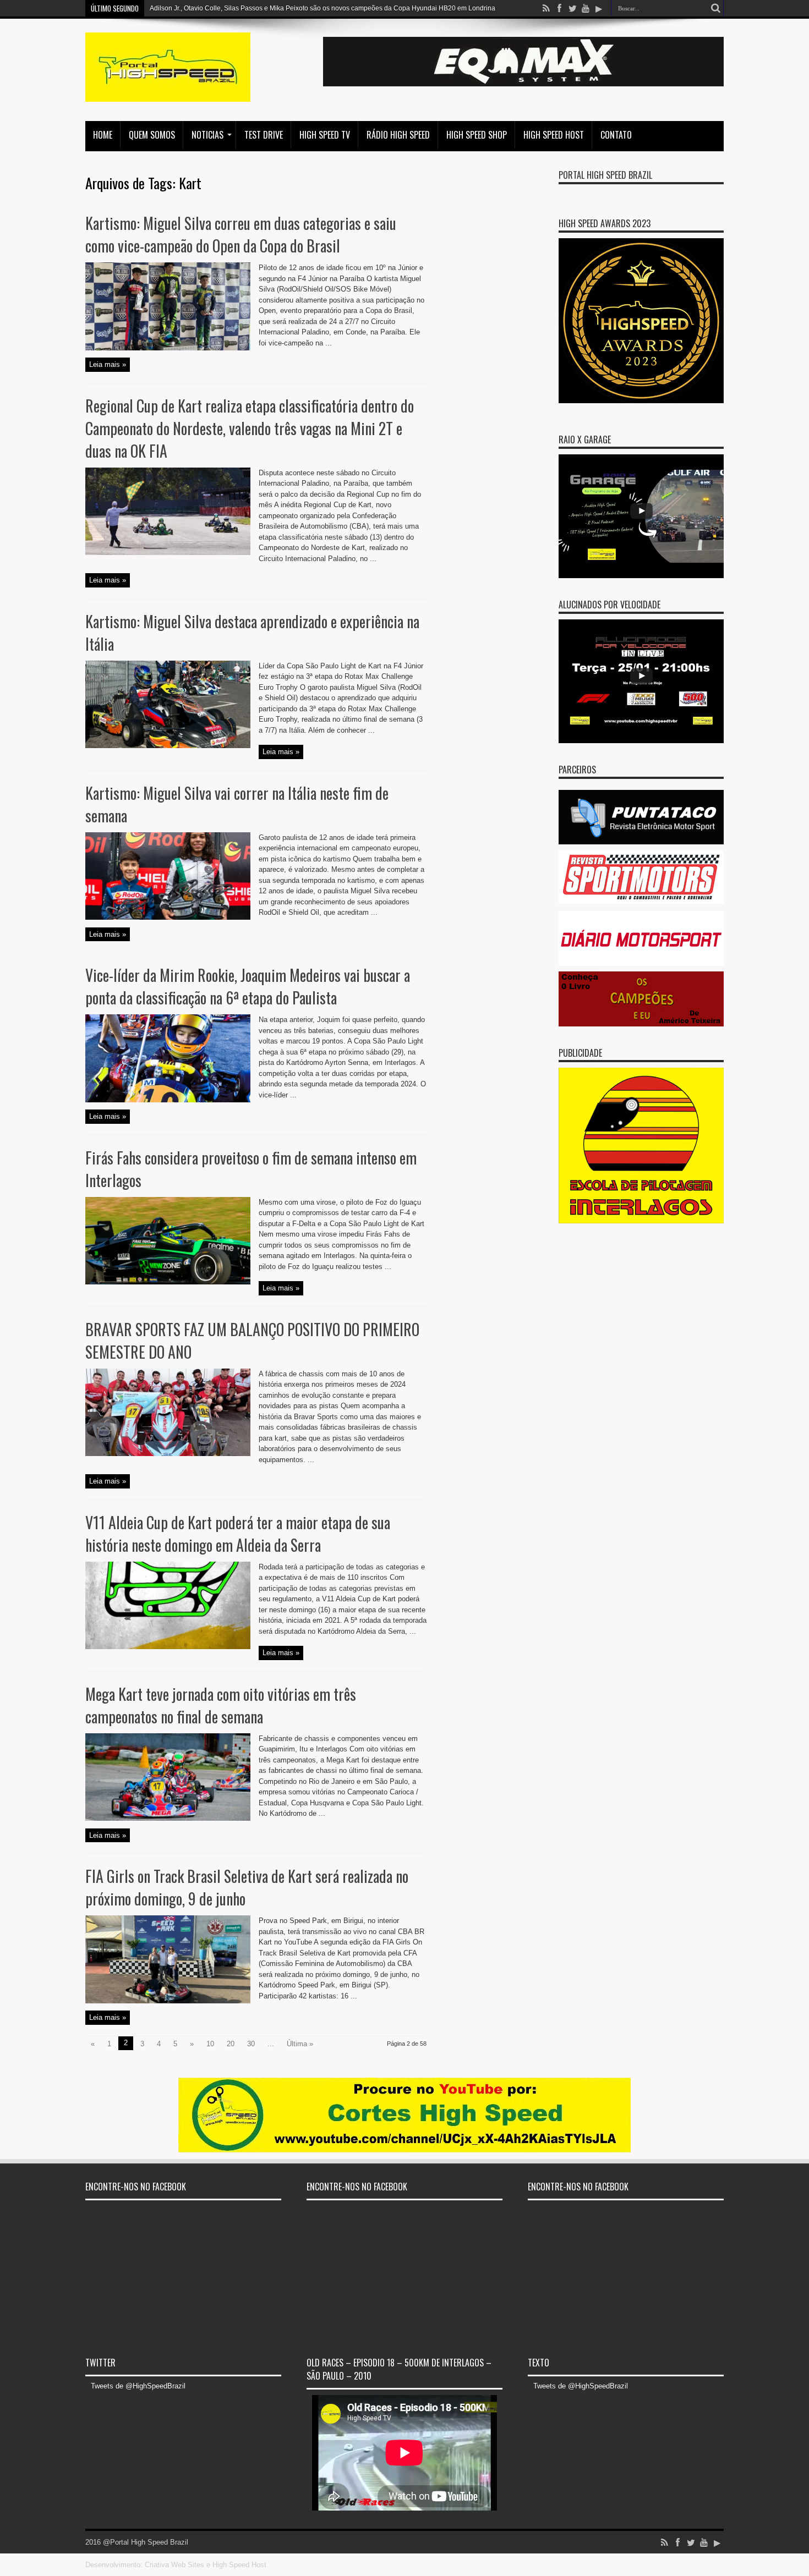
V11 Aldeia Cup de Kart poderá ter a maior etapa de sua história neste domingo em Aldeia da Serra (238, 1534)
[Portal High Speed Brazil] (168, 94)
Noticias (207, 135)
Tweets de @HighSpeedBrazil (138, 2386)
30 (251, 2044)
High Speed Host (554, 135)
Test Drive (264, 135)
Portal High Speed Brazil (605, 175)
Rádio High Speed (398, 135)
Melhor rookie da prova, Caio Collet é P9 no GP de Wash (235, 8)
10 (210, 2044)
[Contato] (523, 84)
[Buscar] (715, 8)
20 (231, 2044)
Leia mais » (108, 364)
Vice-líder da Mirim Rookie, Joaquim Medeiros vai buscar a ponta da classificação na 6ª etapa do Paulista (248, 986)
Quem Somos (152, 135)
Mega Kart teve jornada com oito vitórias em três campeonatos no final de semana (221, 1705)
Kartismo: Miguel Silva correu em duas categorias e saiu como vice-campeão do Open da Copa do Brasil (241, 234)
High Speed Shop (477, 135)
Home (103, 135)
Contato (616, 135)
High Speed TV (325, 135)
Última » (300, 2044)
